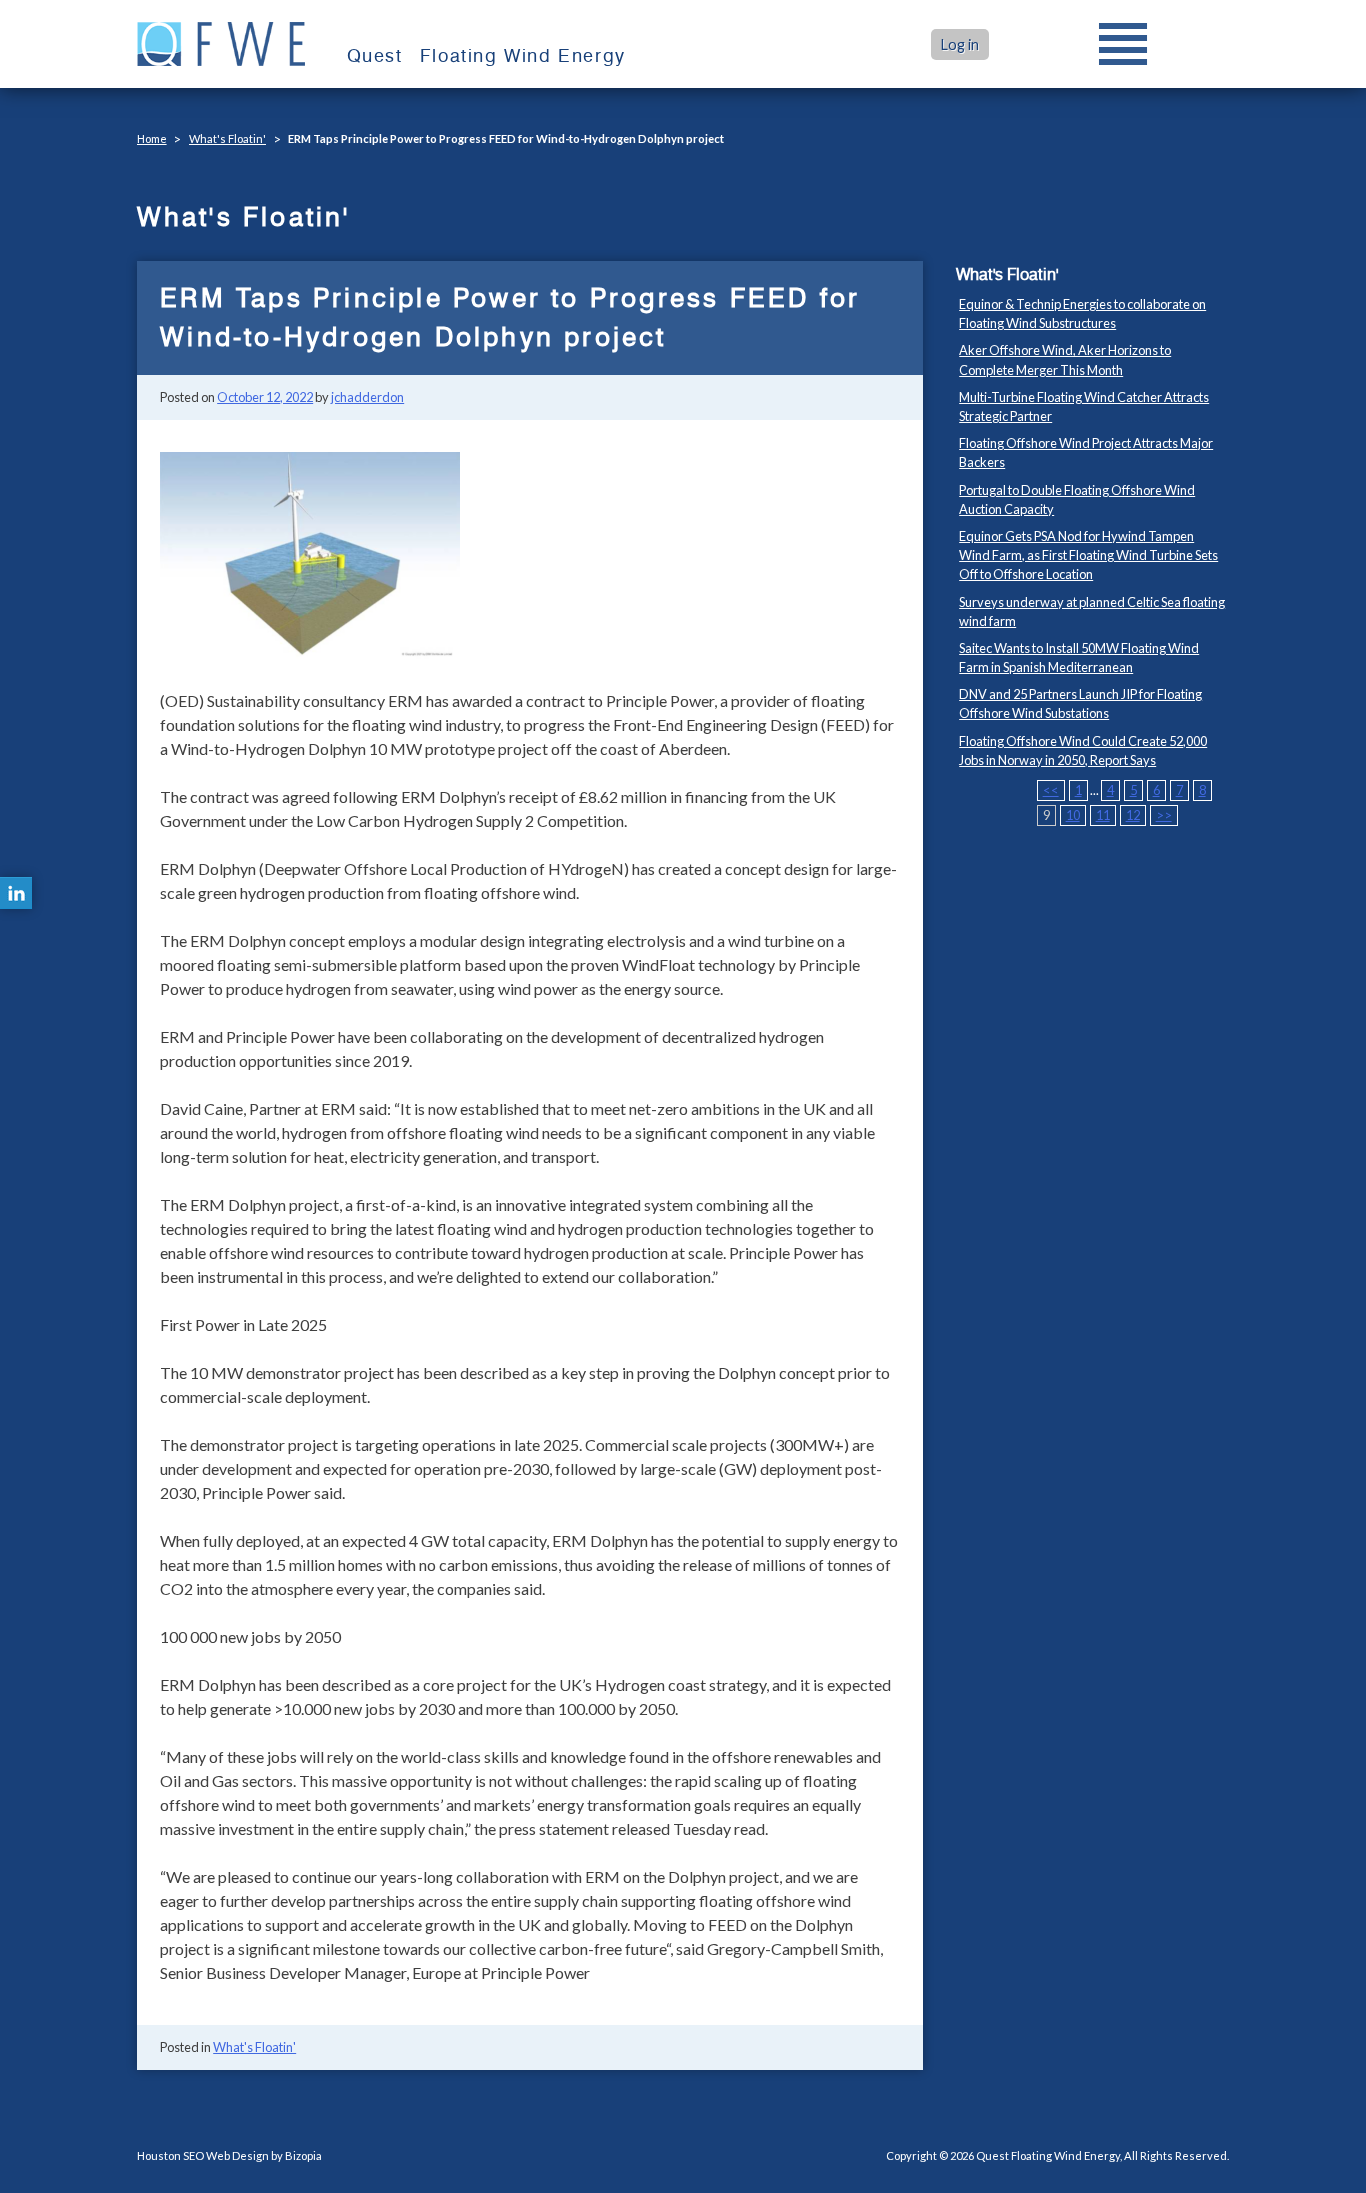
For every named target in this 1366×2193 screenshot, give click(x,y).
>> (1164, 815)
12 (1133, 815)
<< (1051, 790)
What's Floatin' (227, 138)
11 (1103, 815)
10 (1073, 815)
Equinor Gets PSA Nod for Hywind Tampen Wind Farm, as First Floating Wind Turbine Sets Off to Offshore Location (1088, 555)
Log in (960, 44)
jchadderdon (367, 397)
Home (152, 138)
